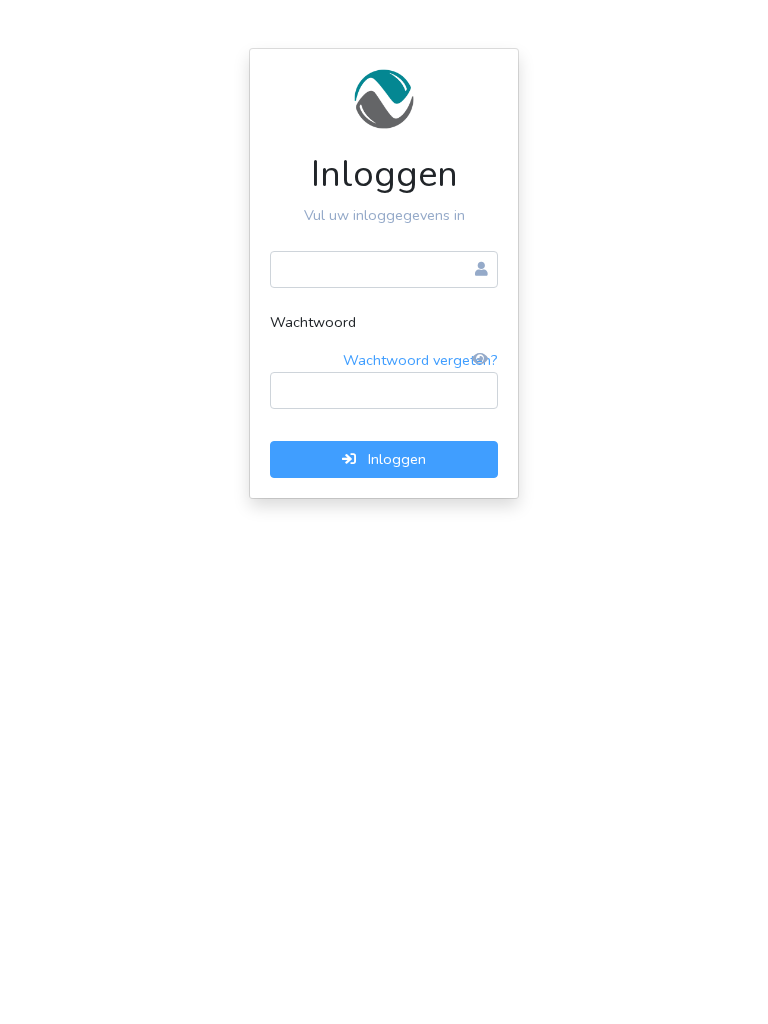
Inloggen (395, 459)
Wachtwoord (313, 322)
